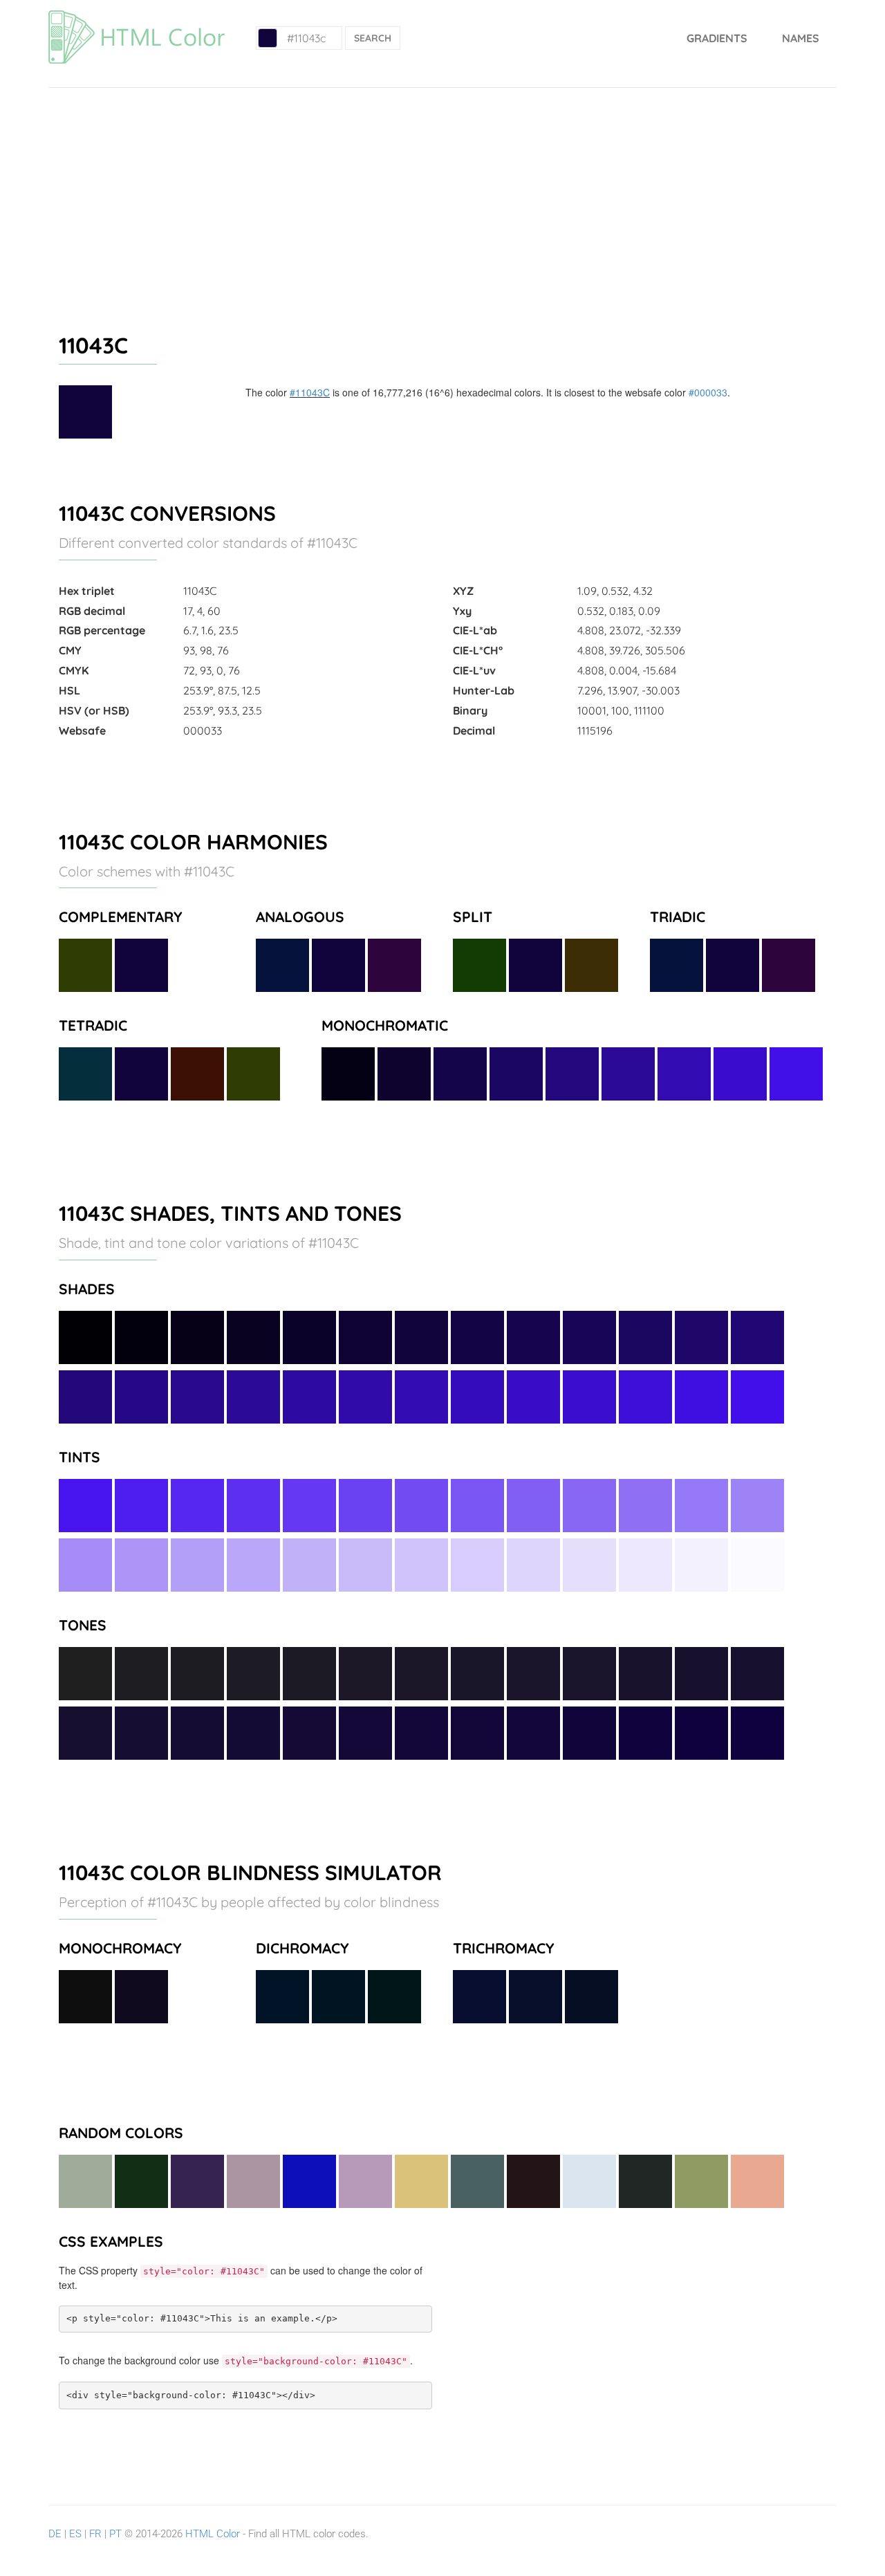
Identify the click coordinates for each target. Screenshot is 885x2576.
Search (373, 38)
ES (75, 2534)
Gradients (717, 38)
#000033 (708, 392)
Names (801, 38)
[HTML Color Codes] (137, 17)
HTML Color (213, 2534)
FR (95, 2534)
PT (115, 2534)
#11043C (310, 392)
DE (55, 2534)
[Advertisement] (442, 192)
